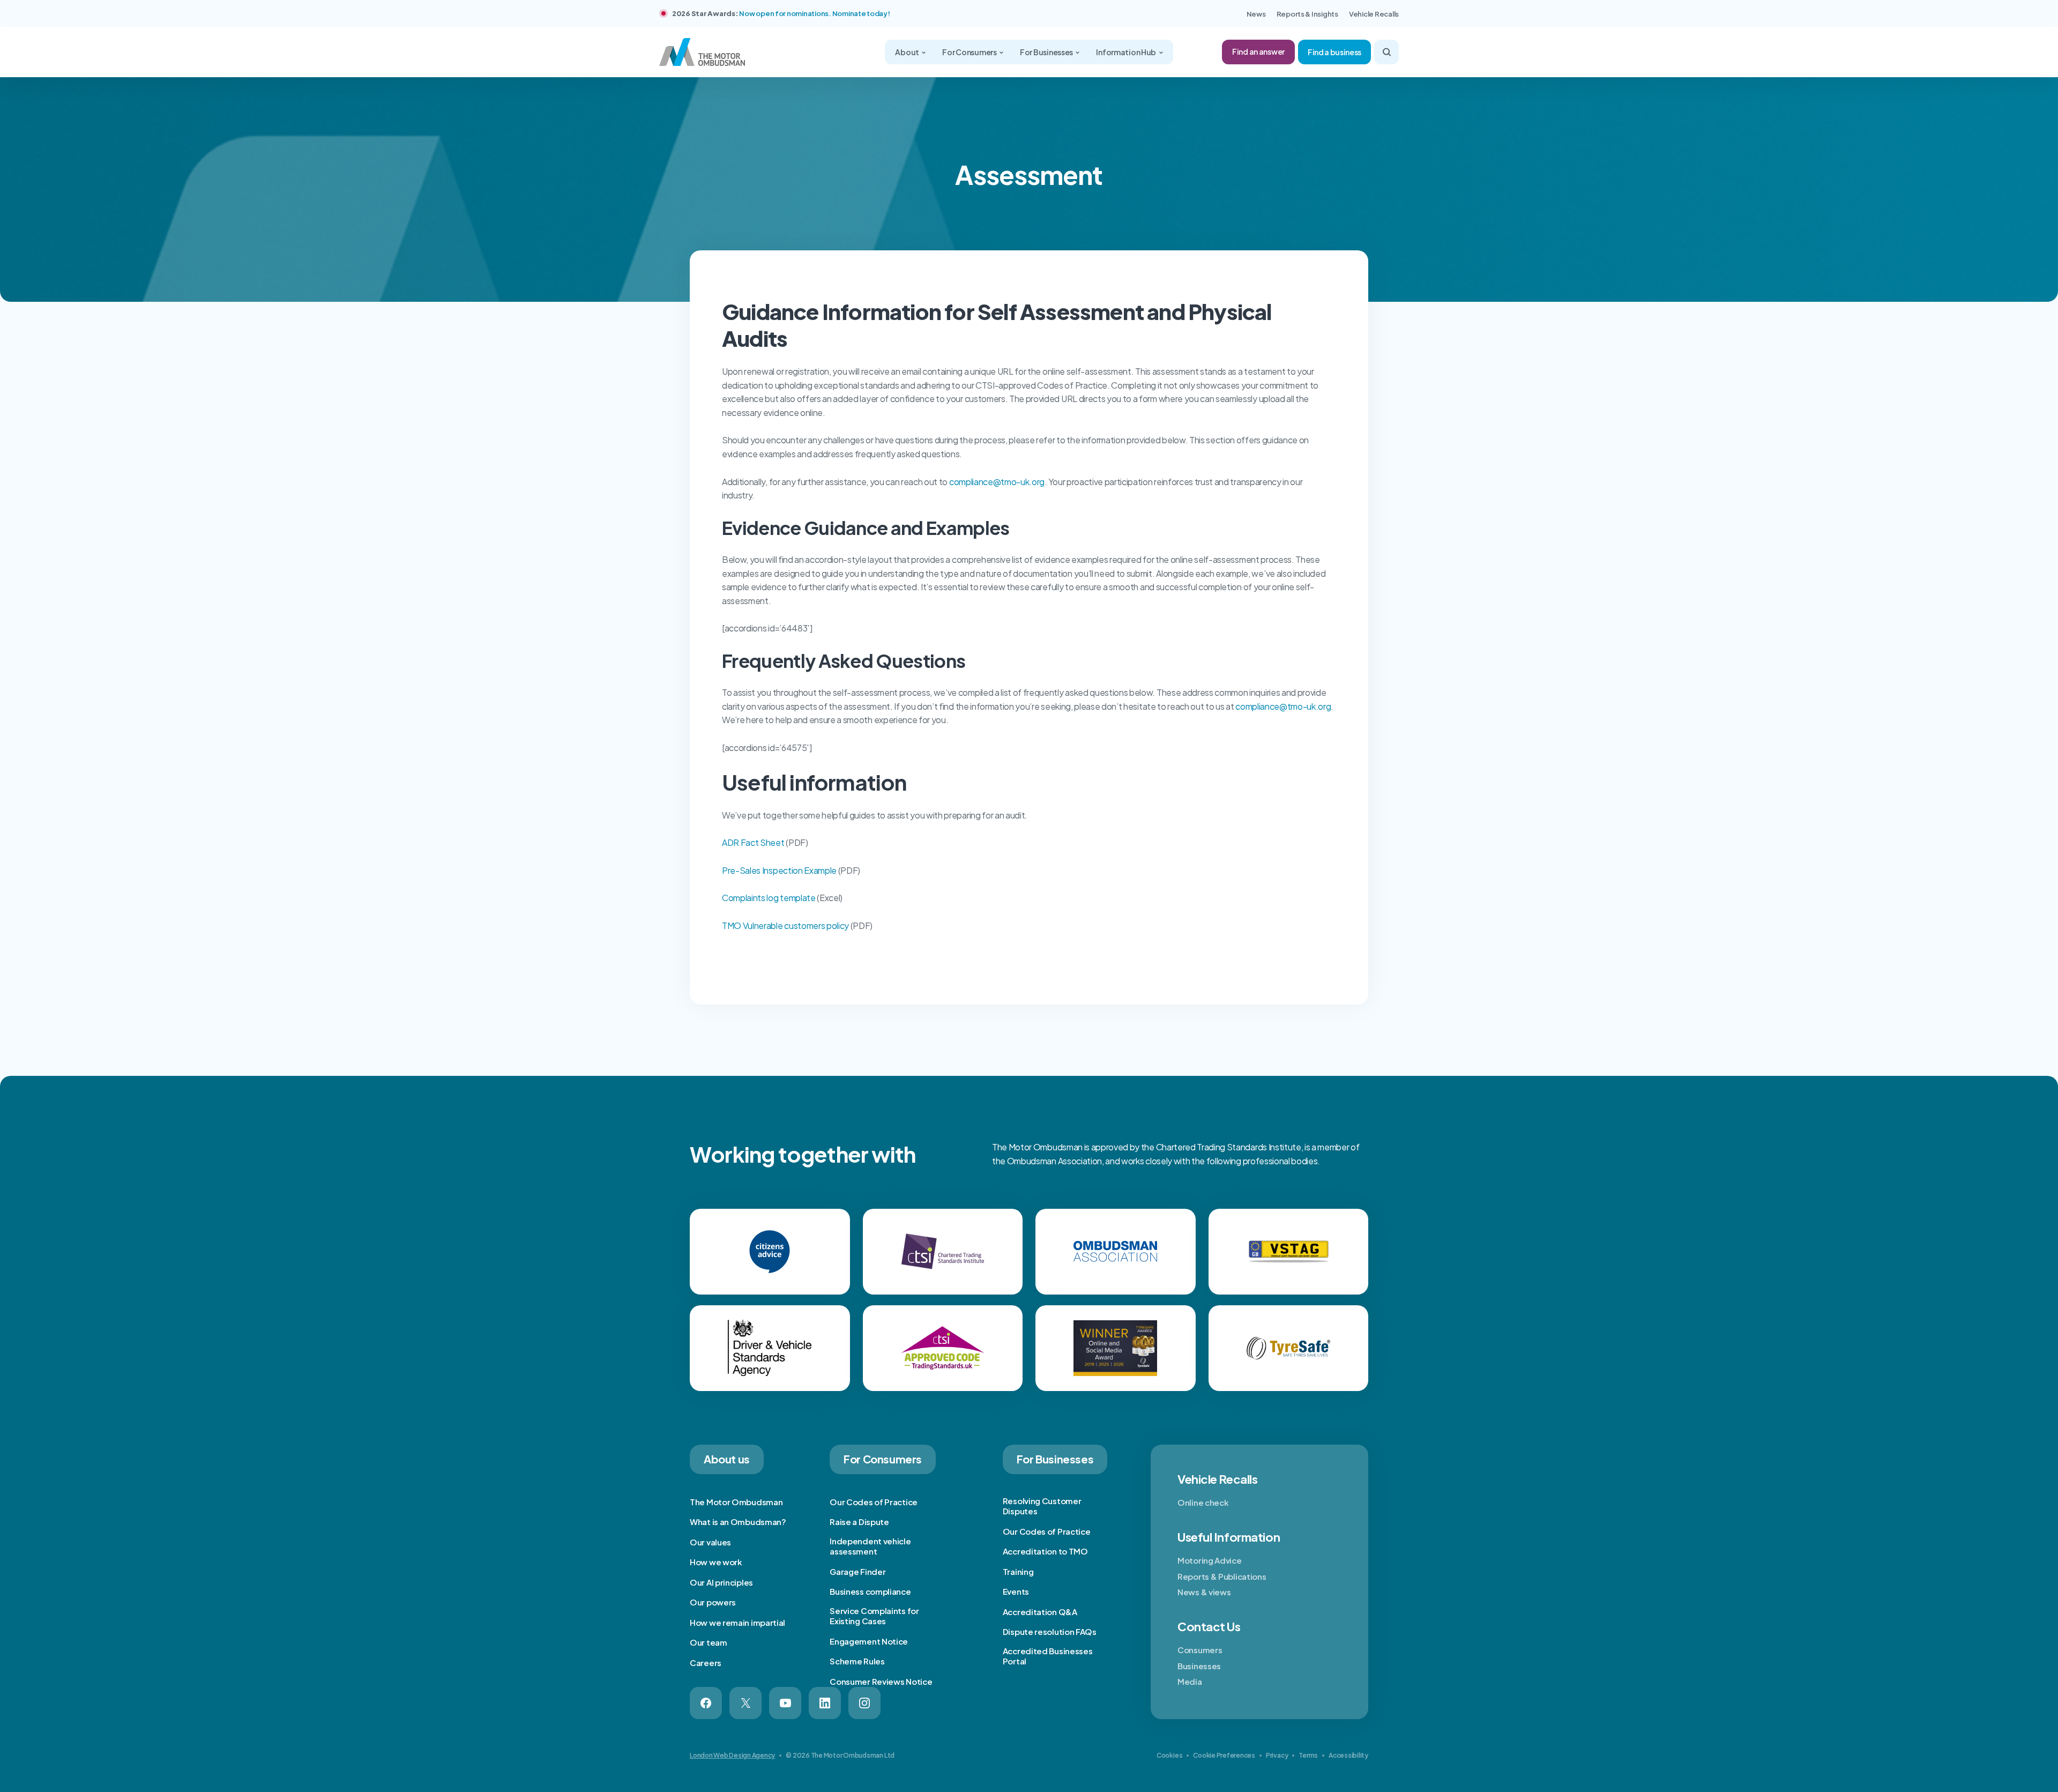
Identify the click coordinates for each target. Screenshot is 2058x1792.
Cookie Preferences (1224, 1755)
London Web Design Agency (732, 1755)
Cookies (1169, 1755)
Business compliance (870, 1591)
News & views (1204, 1592)
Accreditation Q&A (1040, 1612)
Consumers (1200, 1650)
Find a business (1334, 52)
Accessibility (1348, 1755)
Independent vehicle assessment (870, 1546)
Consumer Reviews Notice (881, 1681)
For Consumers (970, 52)
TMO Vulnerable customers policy (785, 925)
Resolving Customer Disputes (1042, 1506)
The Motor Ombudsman (736, 1502)
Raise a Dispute (859, 1522)
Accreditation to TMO (1045, 1551)
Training (1018, 1571)
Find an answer (1258, 51)
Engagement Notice (869, 1641)
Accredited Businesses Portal (1048, 1656)
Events (1016, 1591)
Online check (1203, 1502)
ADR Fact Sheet (753, 842)
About (907, 52)
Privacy (1277, 1755)
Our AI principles (721, 1582)
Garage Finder (857, 1571)
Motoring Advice (1210, 1560)
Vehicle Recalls (1374, 14)
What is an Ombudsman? (738, 1522)
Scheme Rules (857, 1661)
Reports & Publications (1222, 1576)
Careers (706, 1663)
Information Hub (1127, 52)
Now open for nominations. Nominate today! (814, 13)
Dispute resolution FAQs (1050, 1631)
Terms (1308, 1755)
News (1256, 14)
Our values (710, 1542)
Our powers (713, 1602)
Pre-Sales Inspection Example (779, 870)
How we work (716, 1562)
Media (1190, 1681)
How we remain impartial (737, 1622)
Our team (709, 1642)
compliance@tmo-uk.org (997, 482)
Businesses (1199, 1666)
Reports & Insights (1307, 14)
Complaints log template (769, 898)
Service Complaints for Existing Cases (874, 1616)
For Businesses (1047, 52)
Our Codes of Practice (874, 1502)
